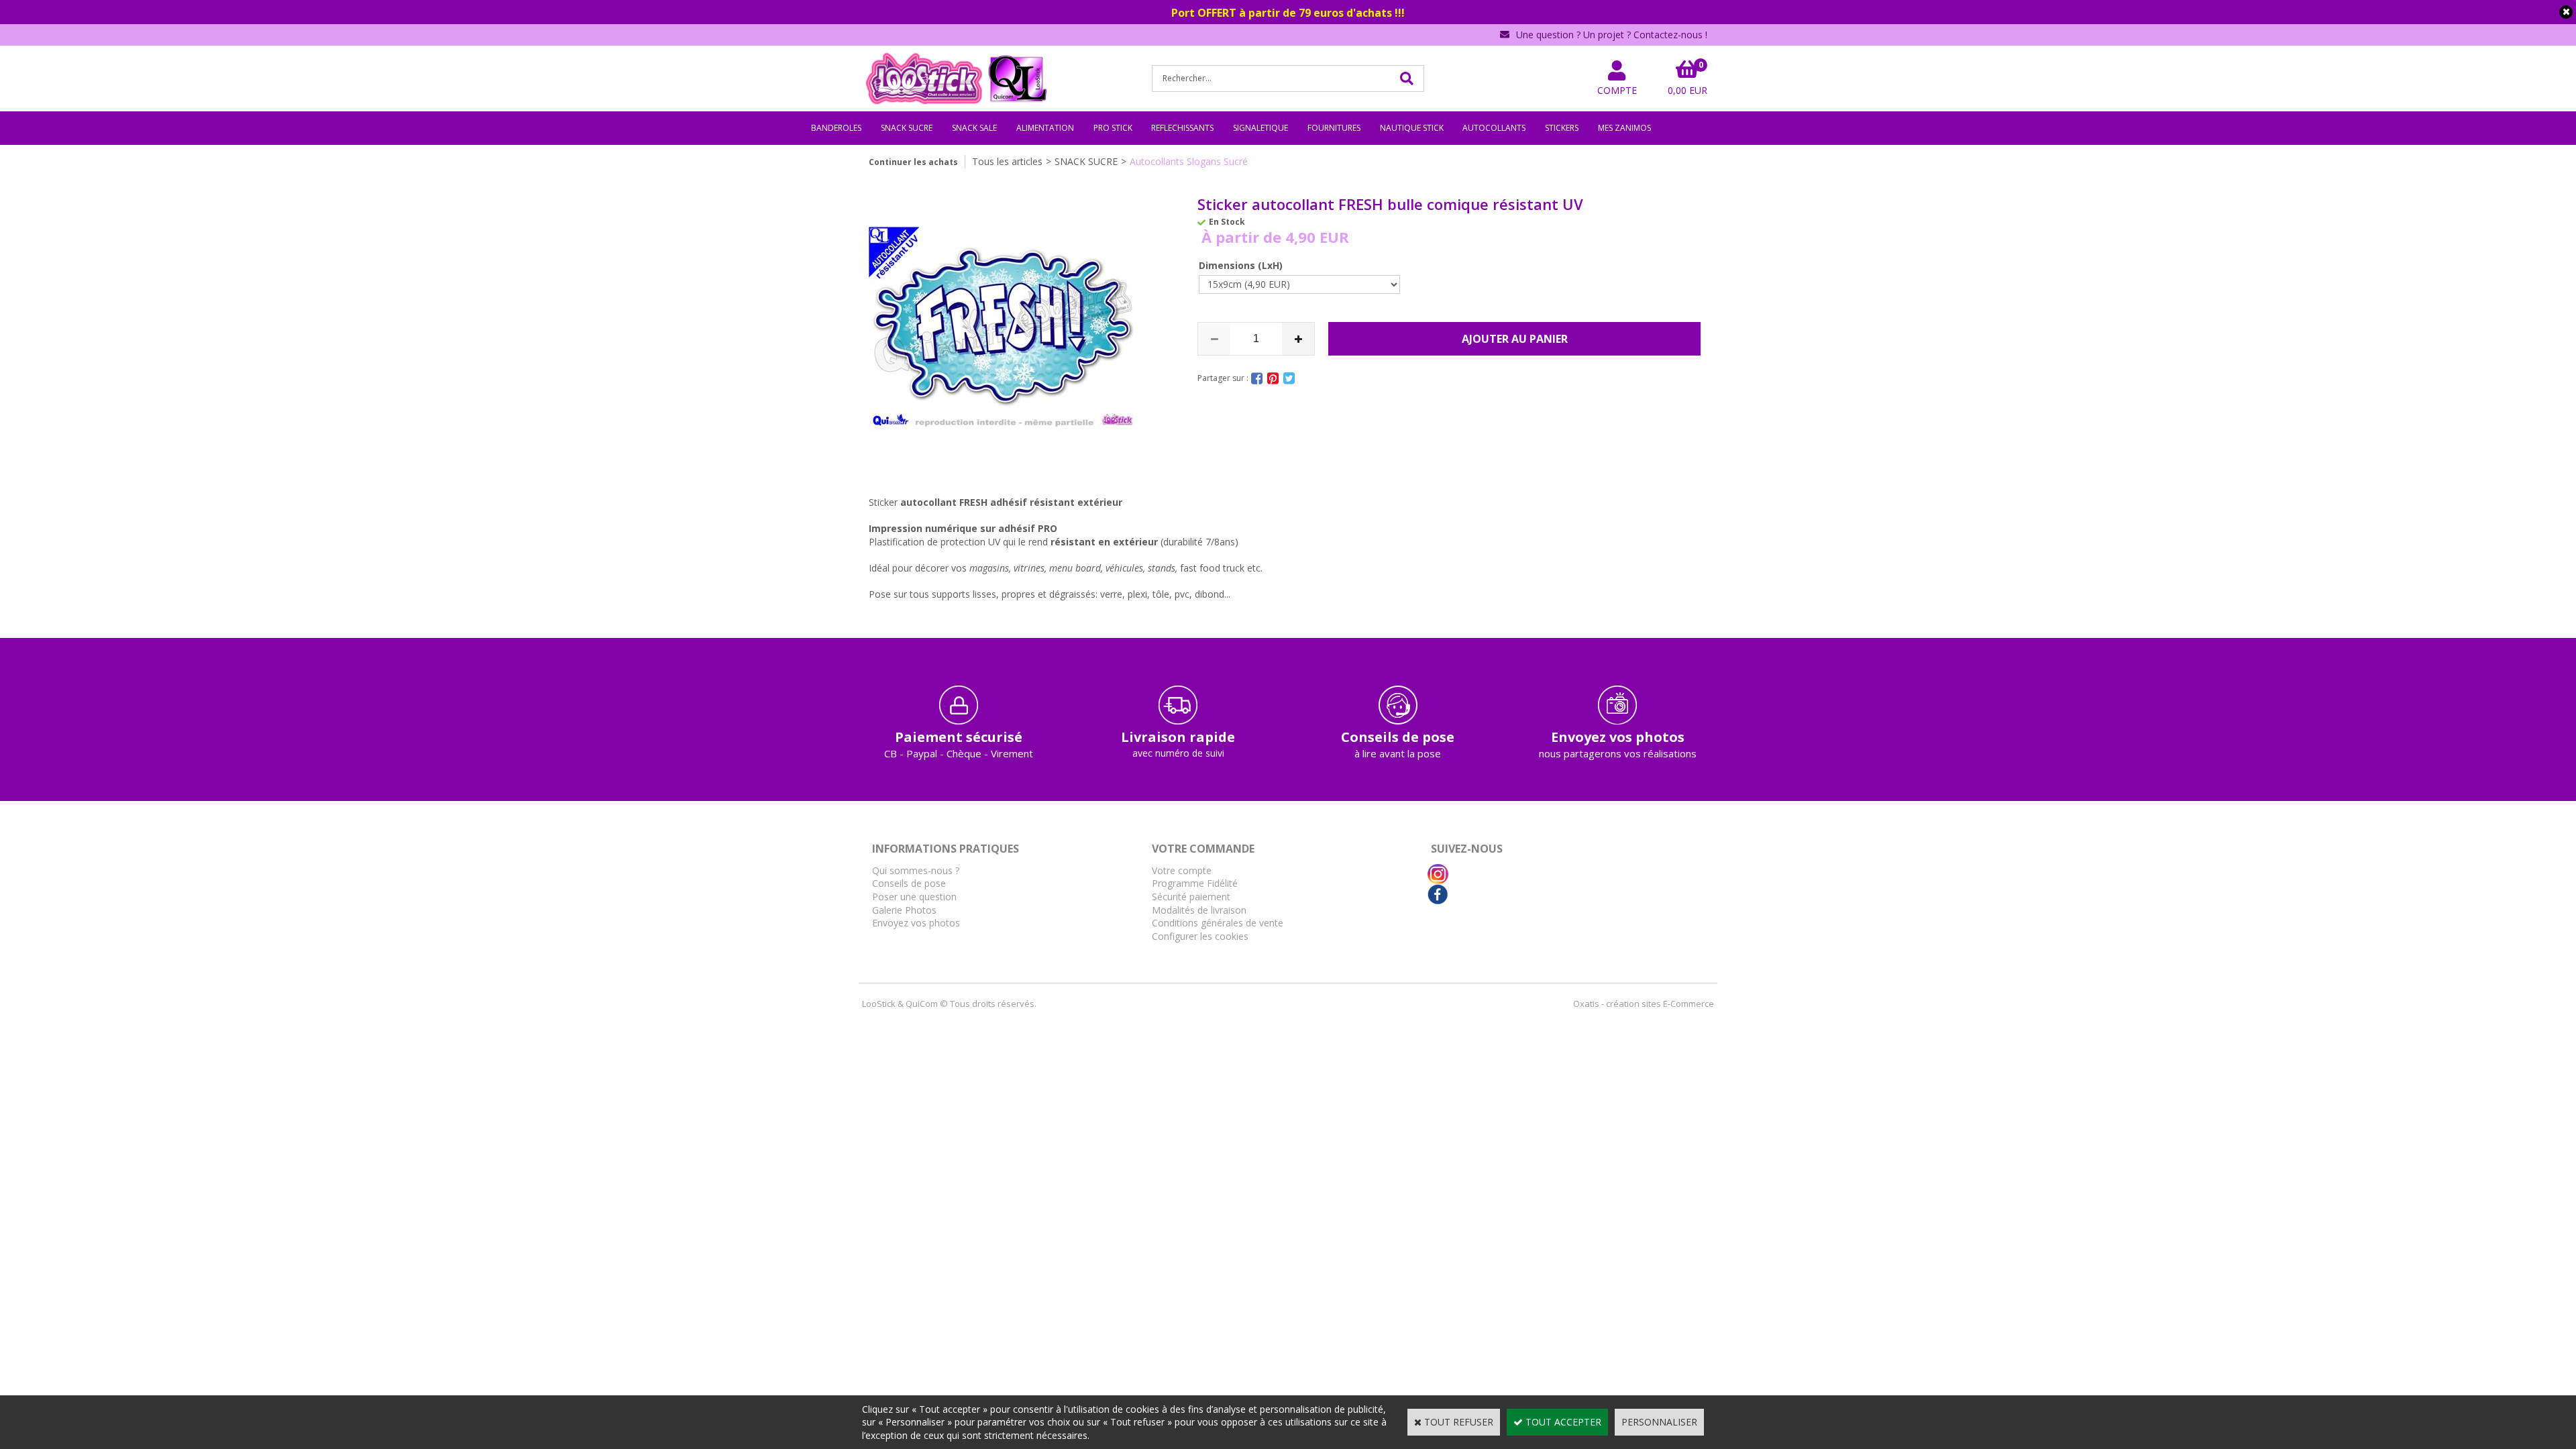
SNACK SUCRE (907, 128)
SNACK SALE (974, 128)
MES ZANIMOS (1624, 128)
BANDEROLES (836, 128)
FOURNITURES (1334, 128)
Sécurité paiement (1191, 897)
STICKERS (1562, 128)
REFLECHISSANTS (1182, 128)
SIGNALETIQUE (1260, 128)
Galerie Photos (904, 910)
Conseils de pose (909, 883)
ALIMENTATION (1045, 128)
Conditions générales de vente (1218, 923)
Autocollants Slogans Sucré (1189, 161)
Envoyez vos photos (916, 923)
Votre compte (1182, 870)
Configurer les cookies (1200, 936)
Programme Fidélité (1195, 883)
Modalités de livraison (1199, 910)
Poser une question (914, 897)
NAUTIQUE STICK (1412, 128)
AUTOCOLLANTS (1494, 128)
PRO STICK (1113, 128)
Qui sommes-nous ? (916, 870)
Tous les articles (1007, 161)
